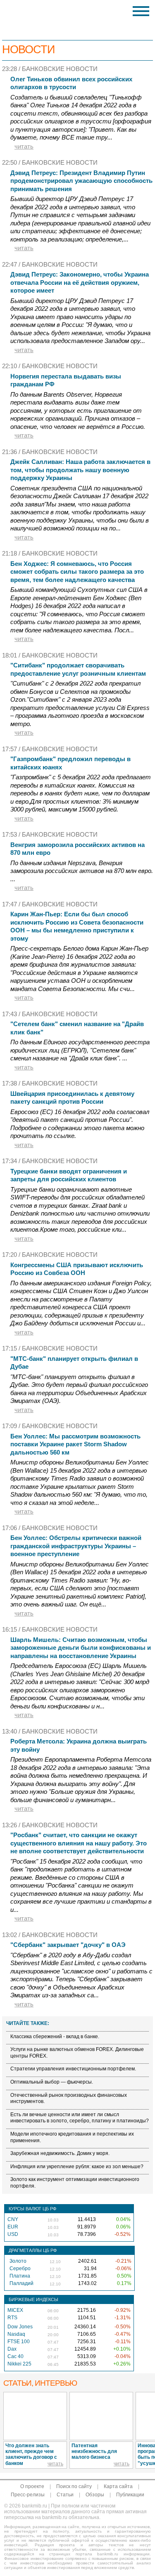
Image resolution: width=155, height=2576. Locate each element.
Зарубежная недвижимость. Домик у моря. (60, 2153)
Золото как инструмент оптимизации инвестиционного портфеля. (75, 2183)
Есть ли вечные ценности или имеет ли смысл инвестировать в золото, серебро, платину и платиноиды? (80, 2118)
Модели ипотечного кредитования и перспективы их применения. (72, 2137)
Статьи (65, 2495)
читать (24, 146)
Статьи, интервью (40, 2383)
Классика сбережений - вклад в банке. (55, 2037)
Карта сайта (118, 2486)
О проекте (32, 2486)
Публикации (130, 2495)
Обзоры (95, 2495)
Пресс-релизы (28, 2495)
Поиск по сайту (74, 2486)
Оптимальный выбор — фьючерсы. (52, 2082)
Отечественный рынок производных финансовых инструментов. (69, 2098)
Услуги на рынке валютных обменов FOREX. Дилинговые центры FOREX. (77, 2053)
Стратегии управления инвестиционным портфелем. (73, 2069)
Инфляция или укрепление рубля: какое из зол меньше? (77, 2167)
